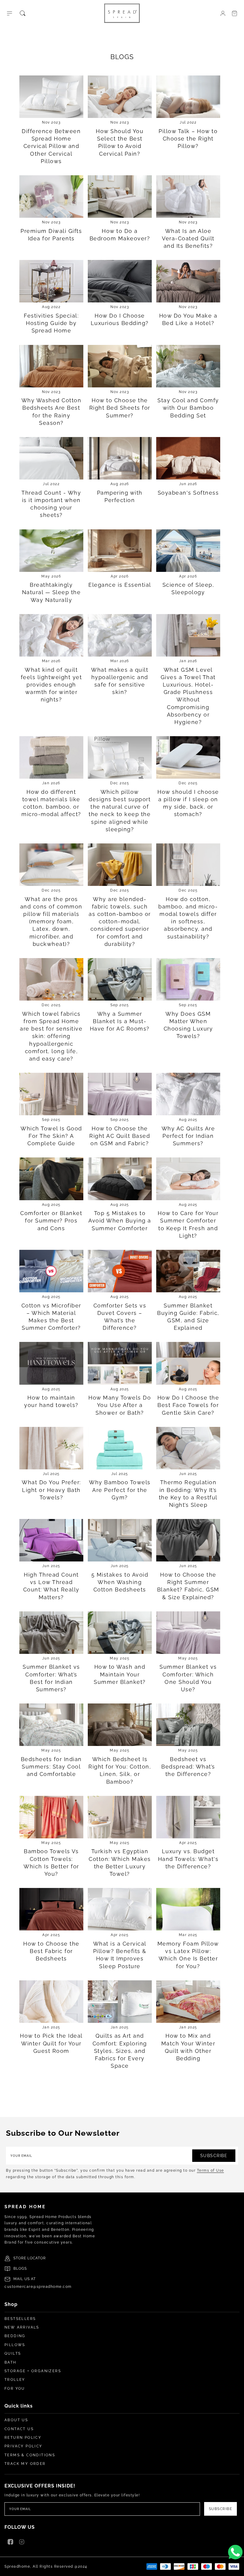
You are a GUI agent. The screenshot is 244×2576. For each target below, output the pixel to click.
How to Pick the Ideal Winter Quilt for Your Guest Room (51, 2043)
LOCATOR (37, 2258)
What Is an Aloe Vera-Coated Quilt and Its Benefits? (188, 238)
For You (15, 2389)
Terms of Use (211, 2170)
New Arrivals (22, 2327)
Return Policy (23, 2438)
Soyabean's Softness (188, 493)
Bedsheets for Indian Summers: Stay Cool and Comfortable (51, 1767)
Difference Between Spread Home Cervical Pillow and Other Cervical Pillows (51, 146)
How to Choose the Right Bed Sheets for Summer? (120, 408)
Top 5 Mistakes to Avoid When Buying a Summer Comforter (120, 1221)
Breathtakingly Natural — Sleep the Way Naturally (51, 592)
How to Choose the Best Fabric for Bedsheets (51, 1951)
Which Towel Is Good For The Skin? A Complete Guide (51, 1136)
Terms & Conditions (30, 2455)
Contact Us (19, 2429)
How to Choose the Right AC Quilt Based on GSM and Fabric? (120, 1136)
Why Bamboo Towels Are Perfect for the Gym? (120, 1490)
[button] (10, 13)
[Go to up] (236, 2568)
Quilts (13, 2353)
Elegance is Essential (120, 585)
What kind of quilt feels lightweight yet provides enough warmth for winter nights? (51, 685)
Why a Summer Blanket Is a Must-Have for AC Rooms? (120, 1021)
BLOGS (20, 2269)
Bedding (15, 2336)
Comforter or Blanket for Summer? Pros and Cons (51, 1221)
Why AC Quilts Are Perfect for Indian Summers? (188, 1136)
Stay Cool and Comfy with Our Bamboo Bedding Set (188, 408)
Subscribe (214, 2156)
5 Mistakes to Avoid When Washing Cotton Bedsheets (120, 1582)
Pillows (15, 2345)
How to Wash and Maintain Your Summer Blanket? (120, 1674)
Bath (11, 2362)
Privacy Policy (24, 2446)
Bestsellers (20, 2319)
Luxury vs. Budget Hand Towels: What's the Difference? (188, 1859)
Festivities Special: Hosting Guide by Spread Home (51, 323)
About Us (16, 2420)
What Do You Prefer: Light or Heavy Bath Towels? (51, 1490)
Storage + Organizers (33, 2371)
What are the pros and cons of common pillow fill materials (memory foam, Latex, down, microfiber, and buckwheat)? (51, 922)
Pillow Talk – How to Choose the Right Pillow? (188, 139)
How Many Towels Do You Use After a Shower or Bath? (120, 1405)
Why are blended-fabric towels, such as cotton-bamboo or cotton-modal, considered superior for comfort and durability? (120, 922)
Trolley (15, 2380)
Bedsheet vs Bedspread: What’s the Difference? (188, 1767)
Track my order (25, 2464)
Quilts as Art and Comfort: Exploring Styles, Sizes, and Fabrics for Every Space (120, 2051)
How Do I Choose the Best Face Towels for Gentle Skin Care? (188, 1405)
